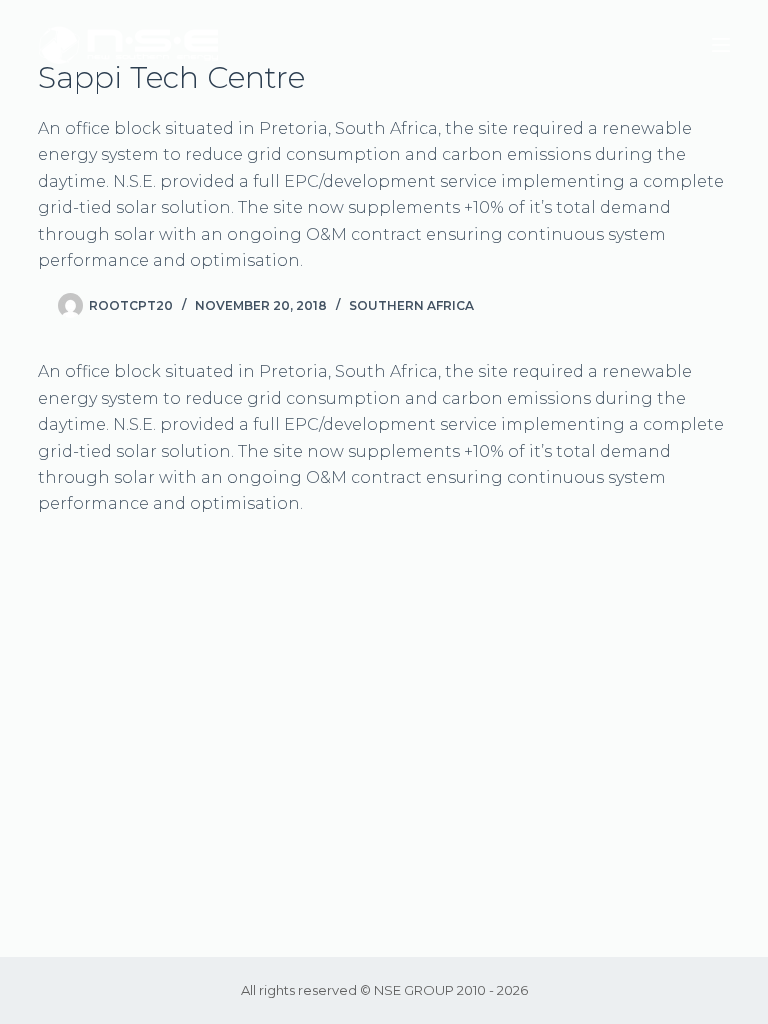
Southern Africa (411, 305)
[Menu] (721, 45)
